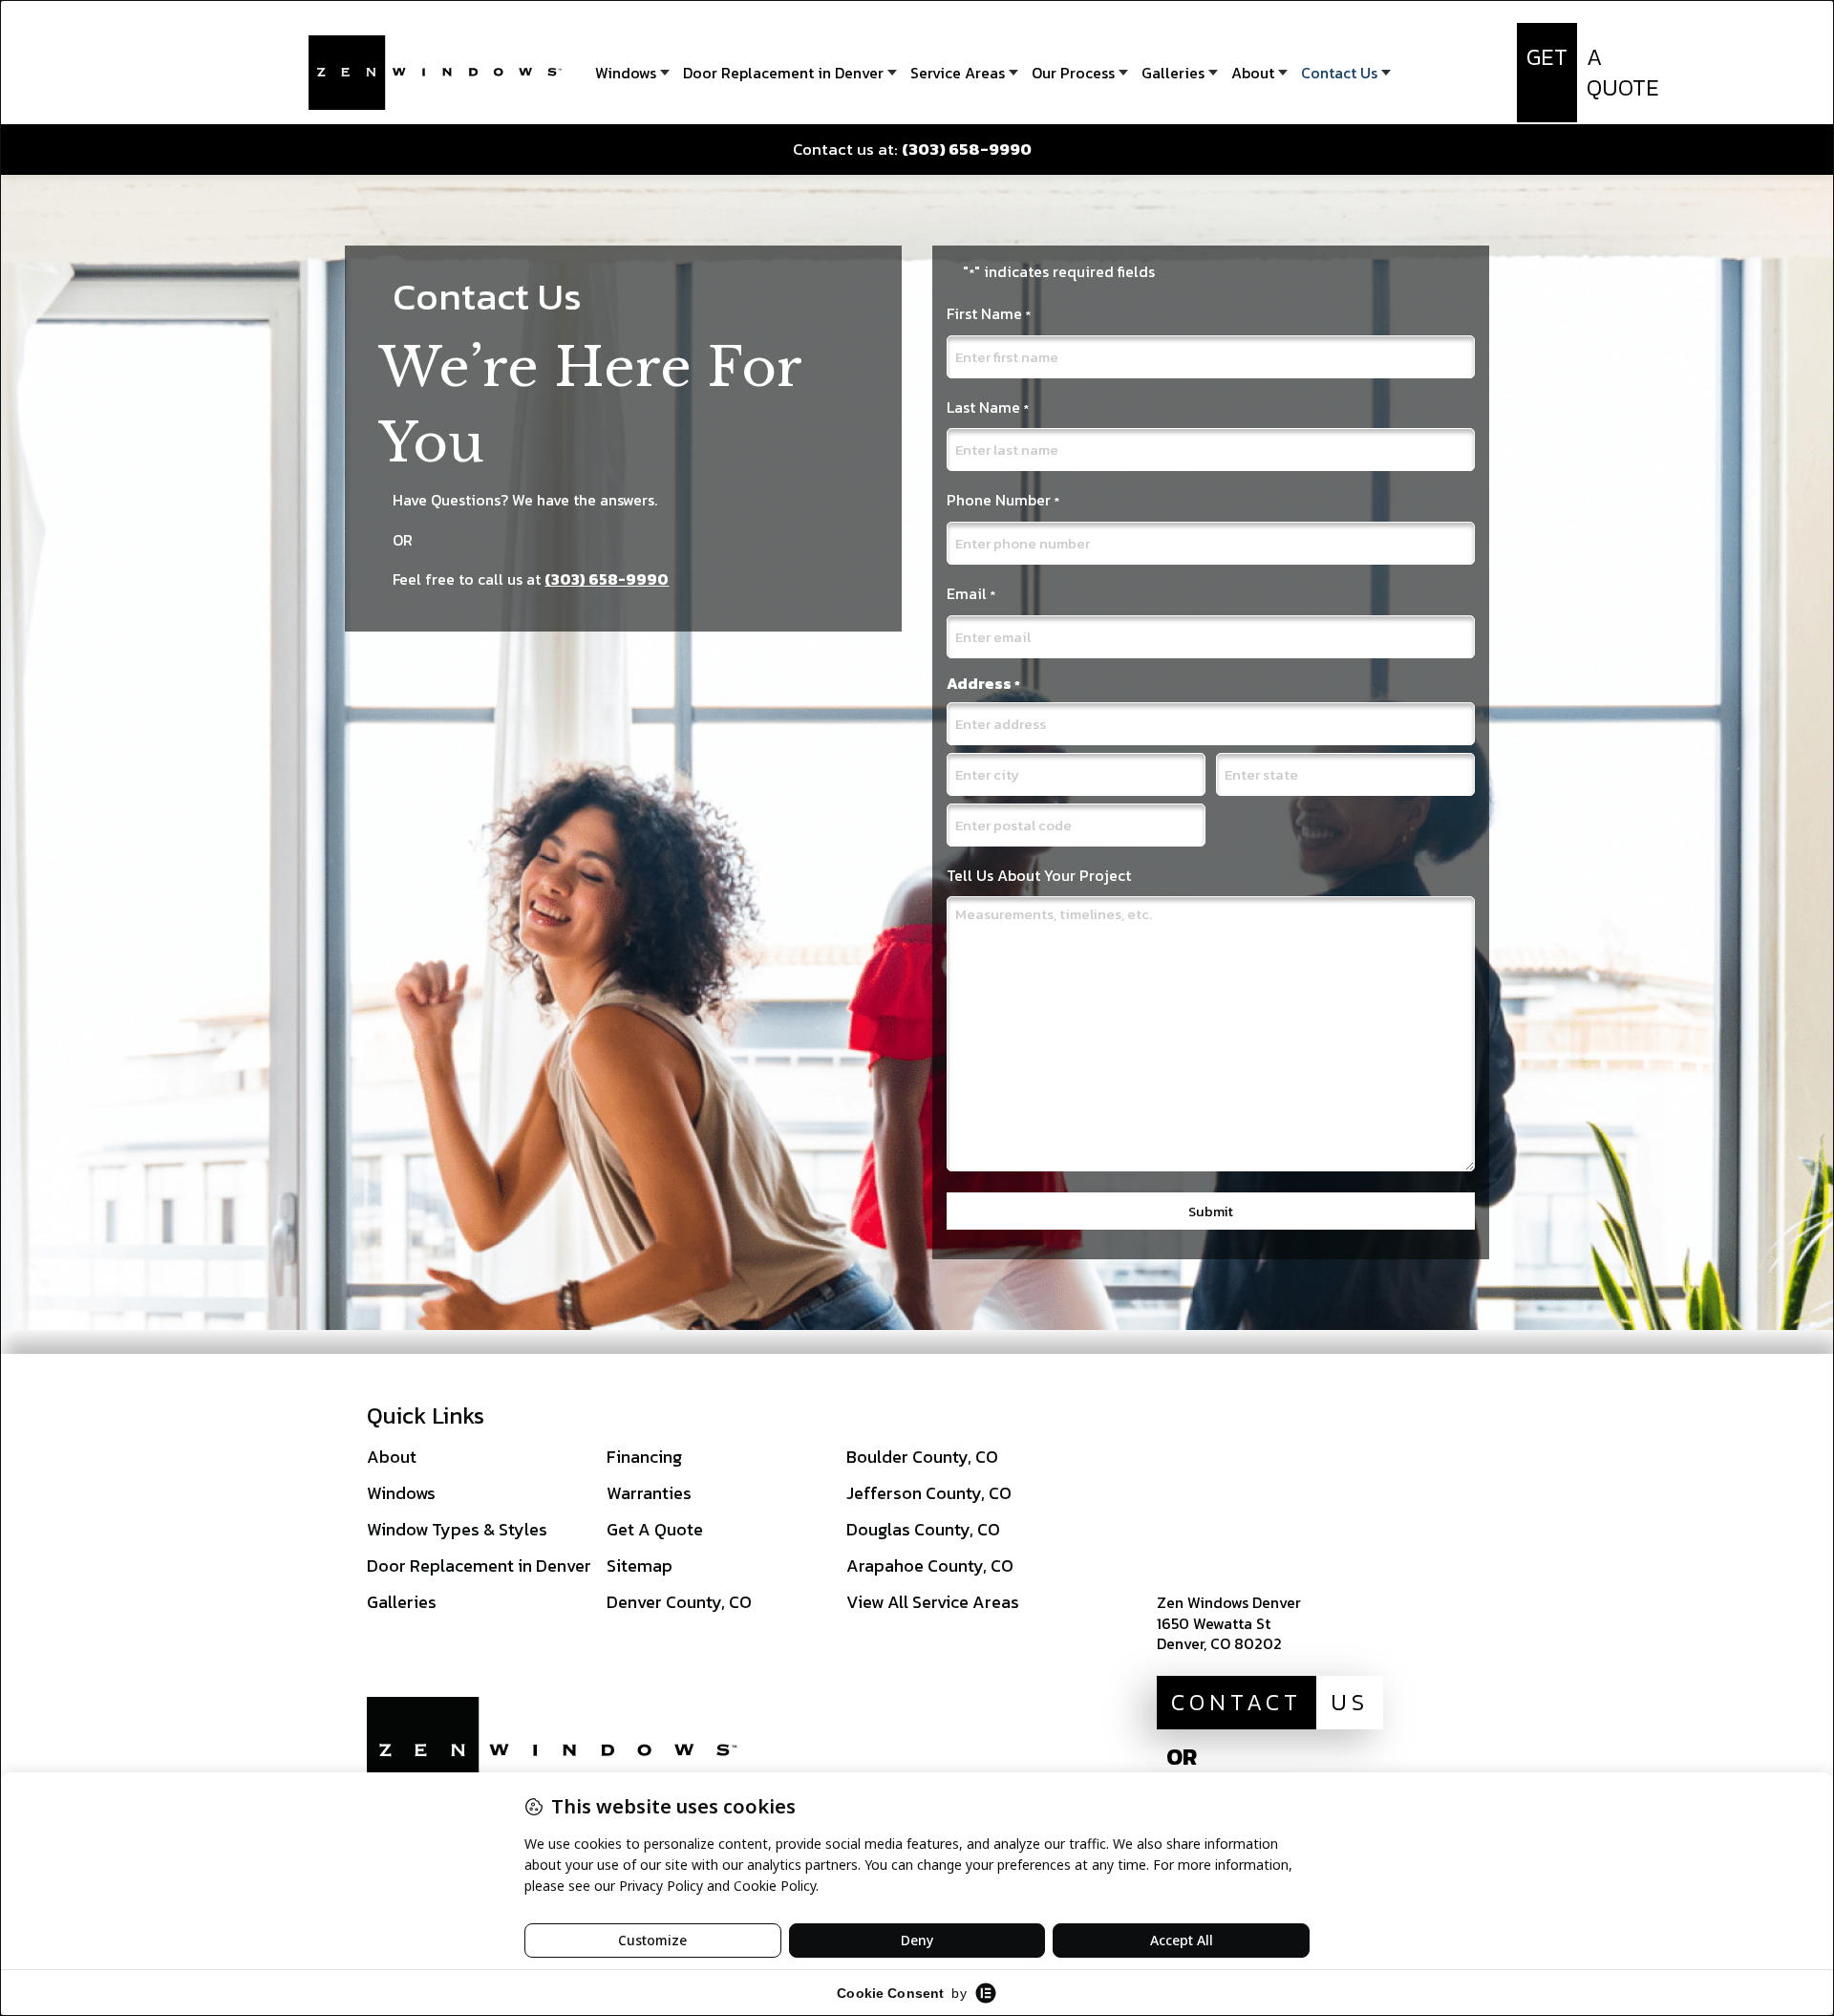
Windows (401, 1493)
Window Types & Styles (457, 1529)
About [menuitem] (1253, 73)
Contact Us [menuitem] (1339, 73)
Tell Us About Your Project (1039, 875)
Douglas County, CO (923, 1529)
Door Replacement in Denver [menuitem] (783, 73)
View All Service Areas (933, 1602)
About (392, 1457)
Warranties (649, 1493)
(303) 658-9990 (607, 579)
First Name (989, 313)
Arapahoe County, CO (930, 1566)
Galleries (402, 1602)
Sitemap (640, 1566)
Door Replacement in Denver (479, 1566)
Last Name (988, 407)
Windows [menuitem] (626, 73)
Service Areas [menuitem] (958, 73)
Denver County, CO (679, 1602)
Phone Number (1003, 500)
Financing (644, 1457)
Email (971, 593)
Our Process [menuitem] (1073, 73)
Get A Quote (655, 1529)
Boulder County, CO (922, 1457)
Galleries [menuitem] (1173, 73)
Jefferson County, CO (929, 1493)
